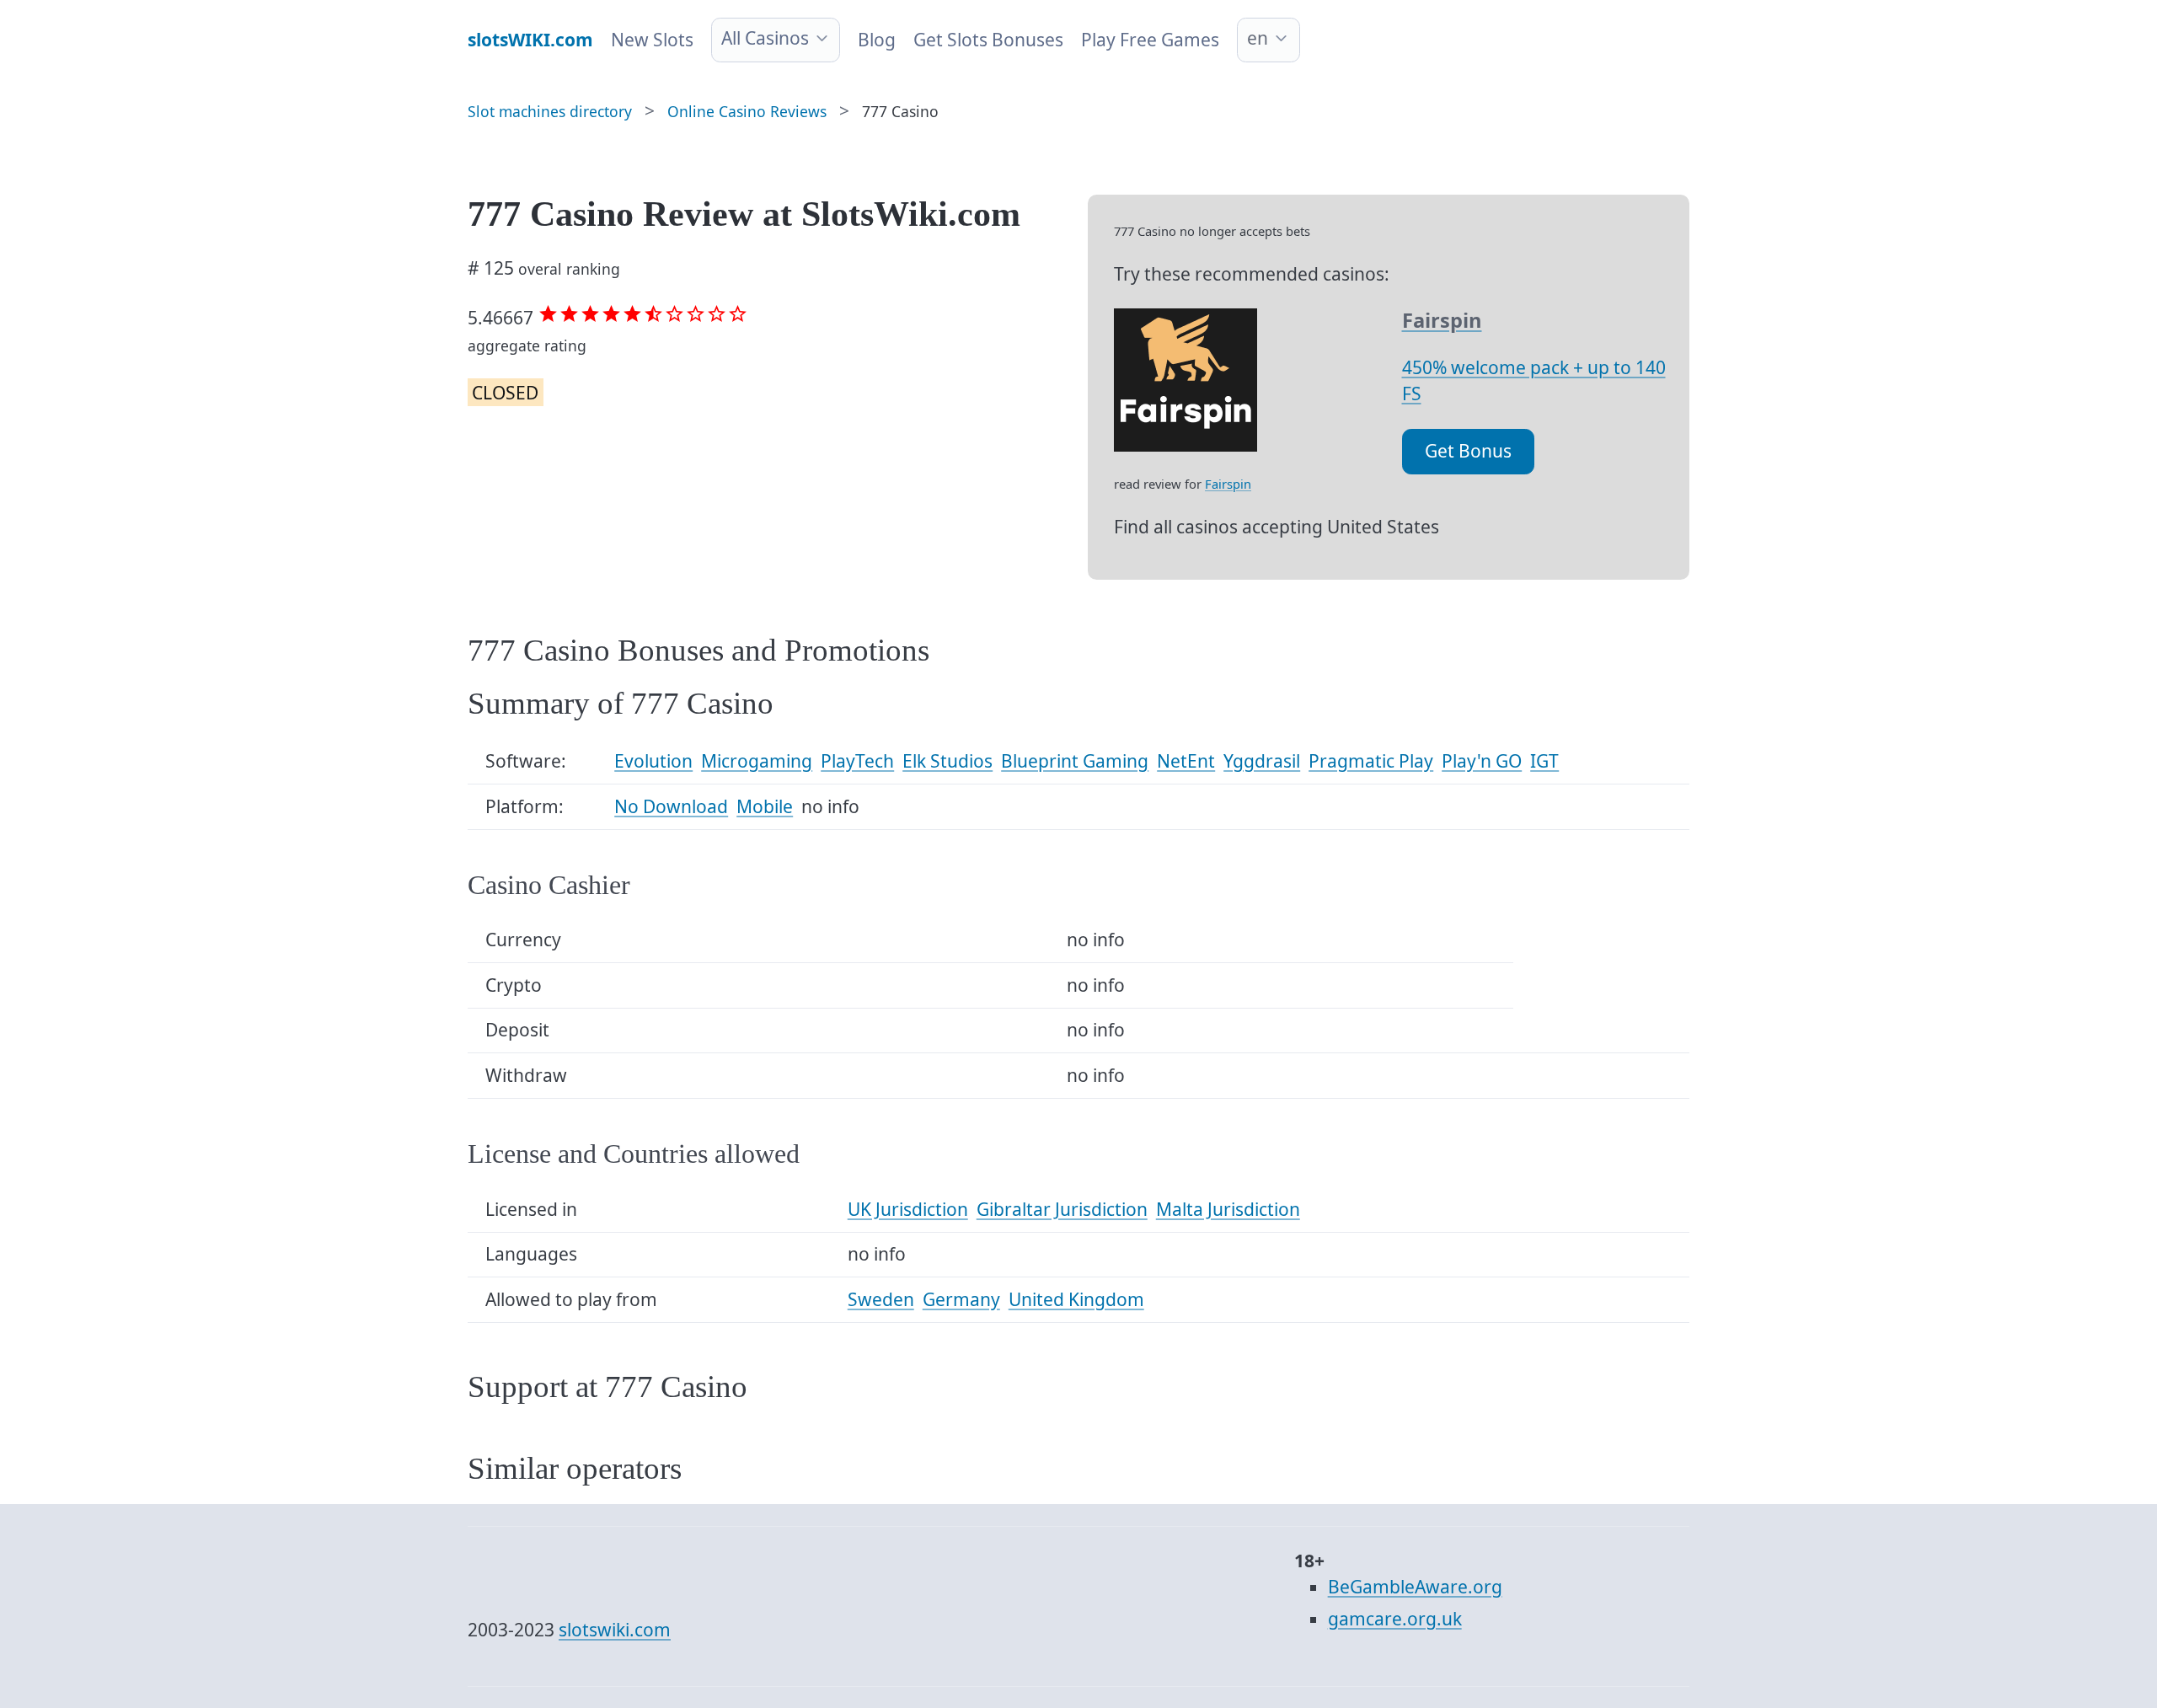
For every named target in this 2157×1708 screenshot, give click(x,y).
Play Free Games (1150, 40)
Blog (877, 40)
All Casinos (765, 38)
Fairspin (1228, 484)
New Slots (652, 40)
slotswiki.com (615, 1630)
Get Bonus (1468, 451)
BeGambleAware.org (1415, 1587)
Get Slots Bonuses (988, 40)
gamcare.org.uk (1395, 1619)
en (1258, 38)
